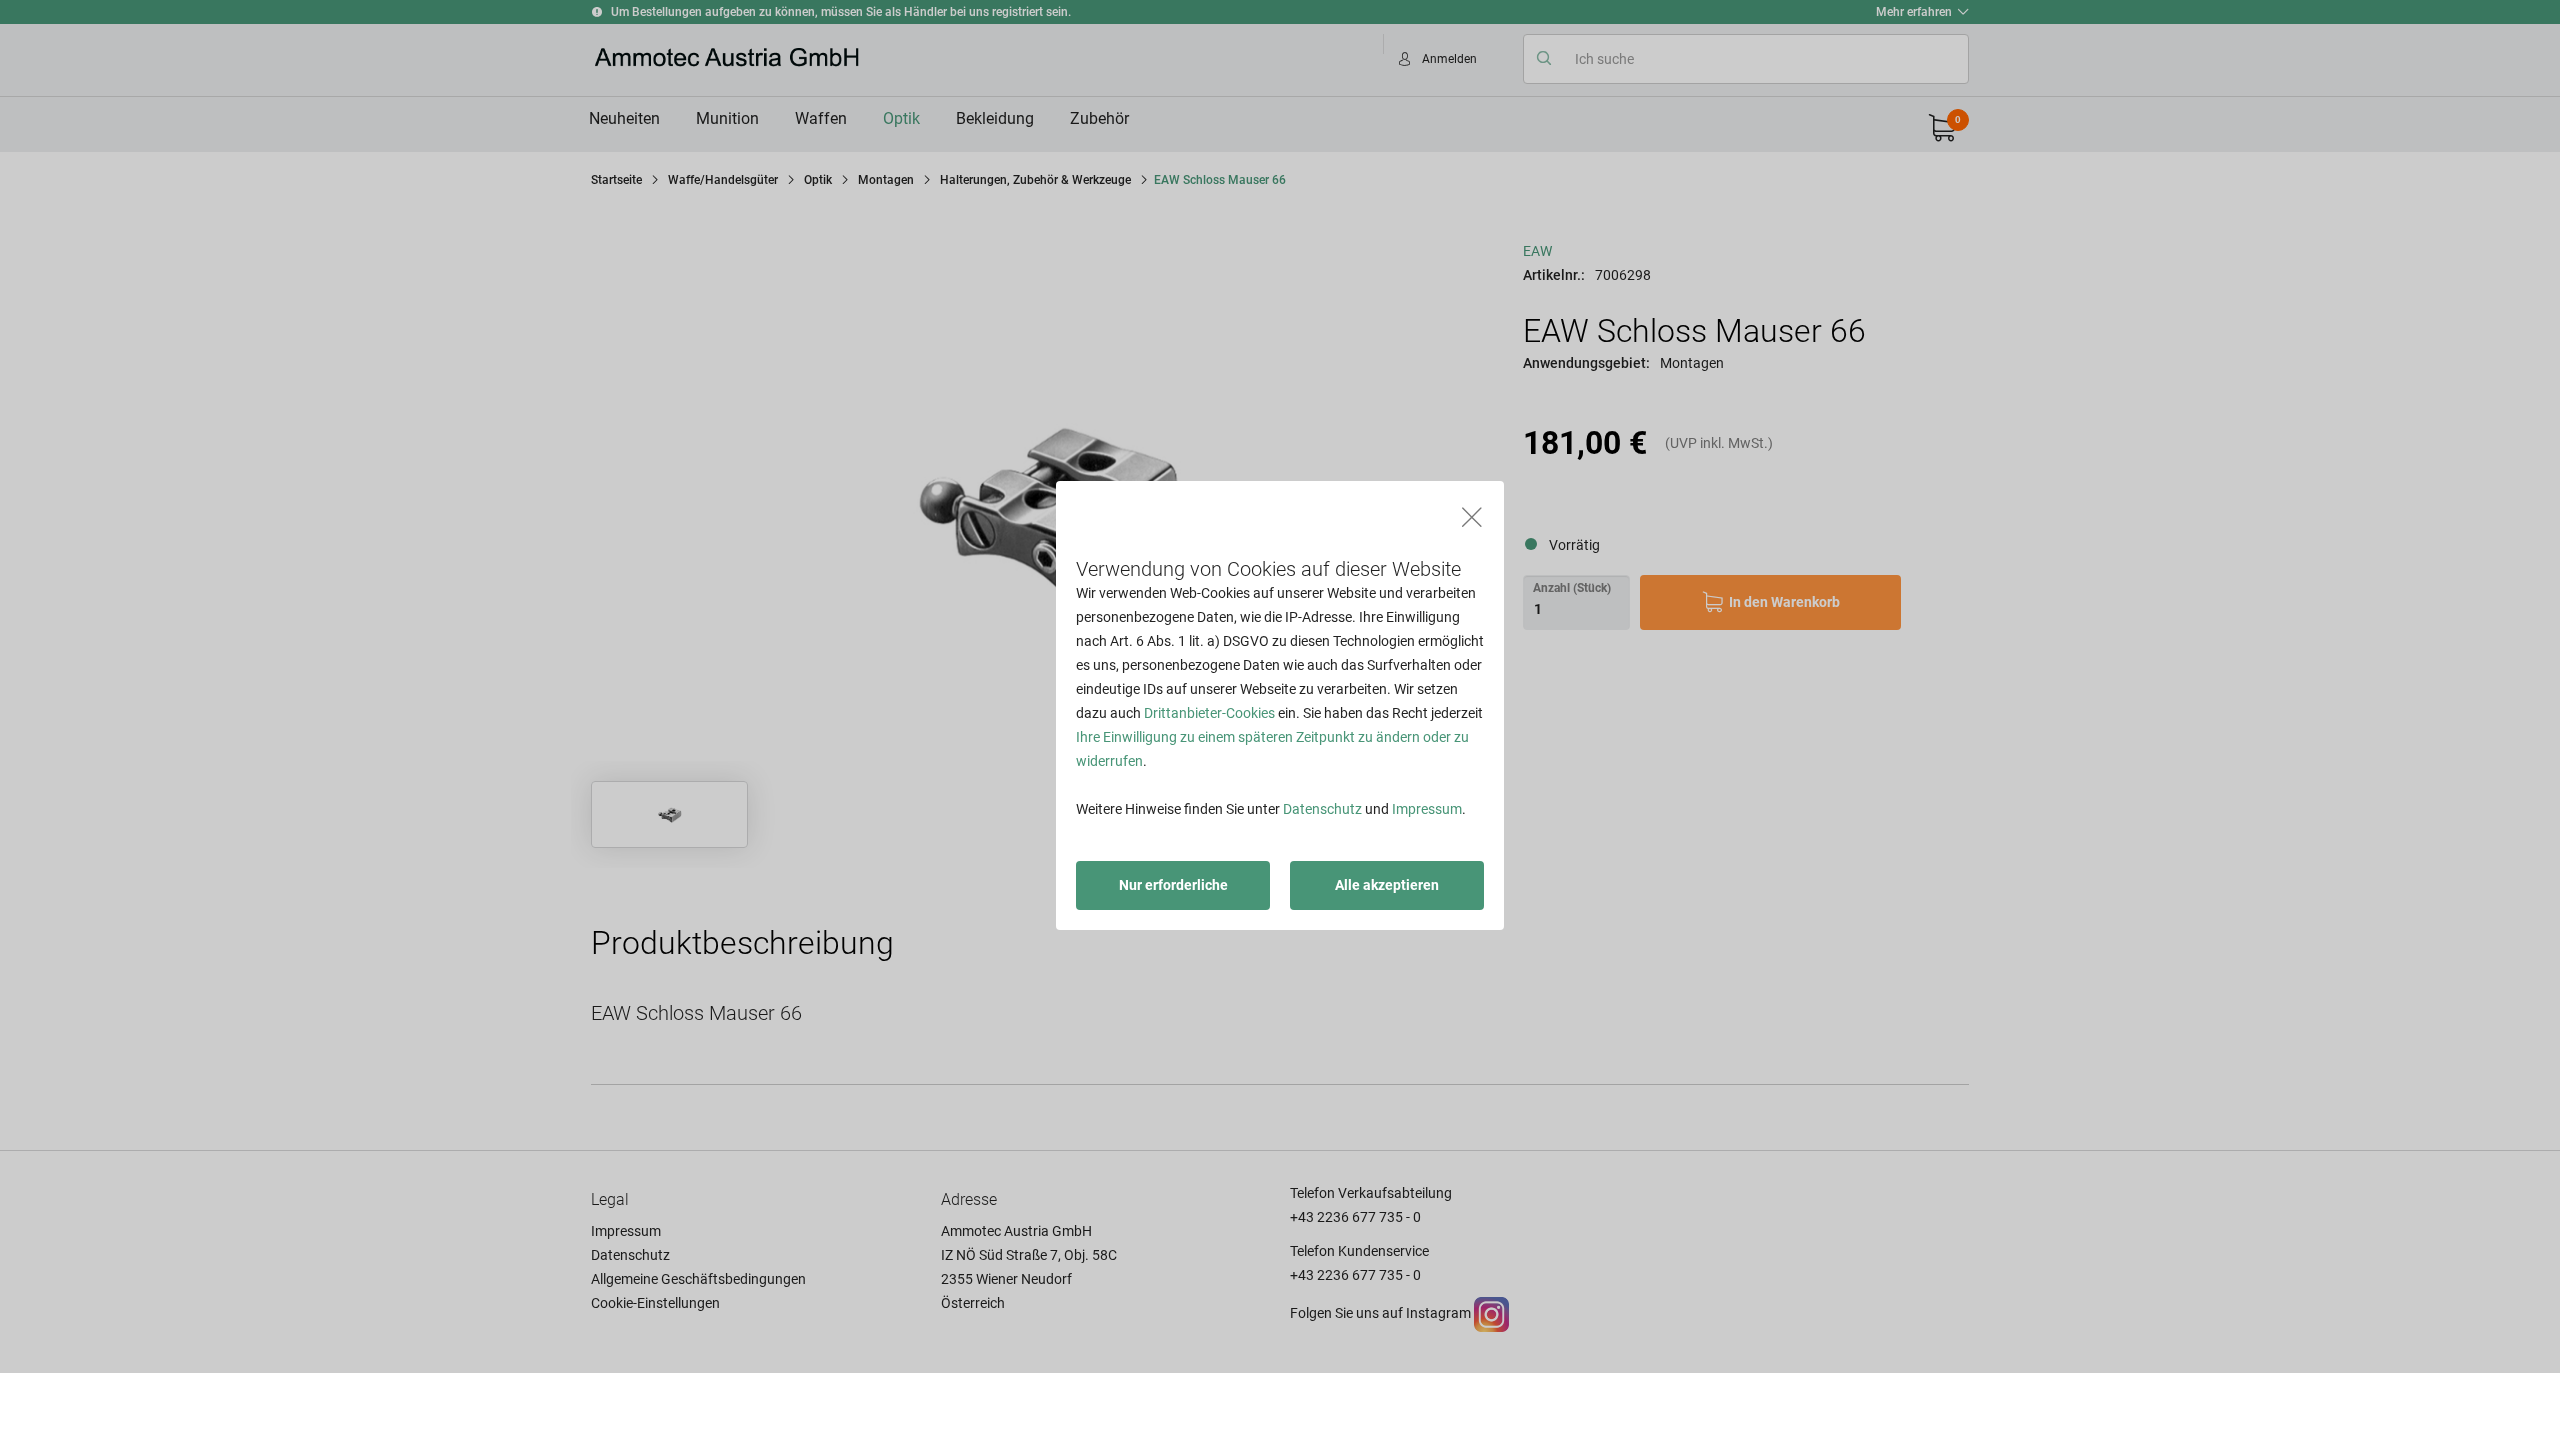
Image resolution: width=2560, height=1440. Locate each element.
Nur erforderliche (1173, 885)
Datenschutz (1322, 809)
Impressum (1427, 809)
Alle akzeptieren (1387, 885)
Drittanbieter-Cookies (1209, 713)
